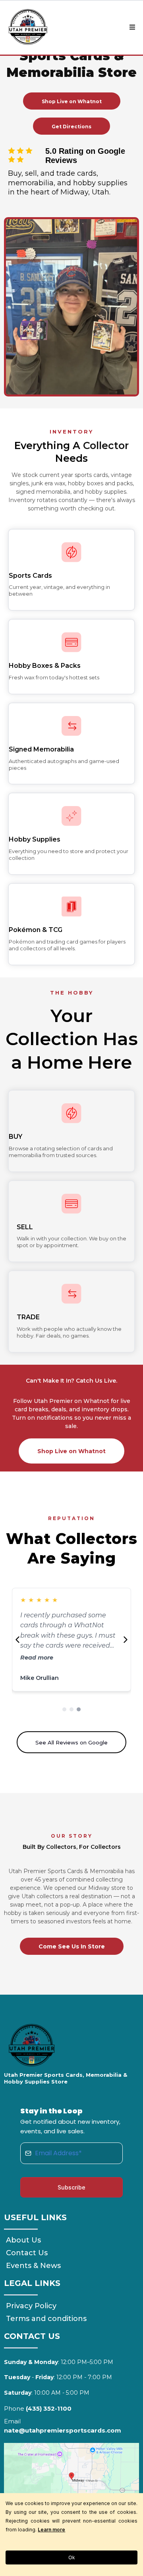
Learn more (51, 2530)
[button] (131, 27)
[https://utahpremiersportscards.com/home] (28, 27)
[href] (71, 2480)
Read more (37, 1658)
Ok (72, 2557)
